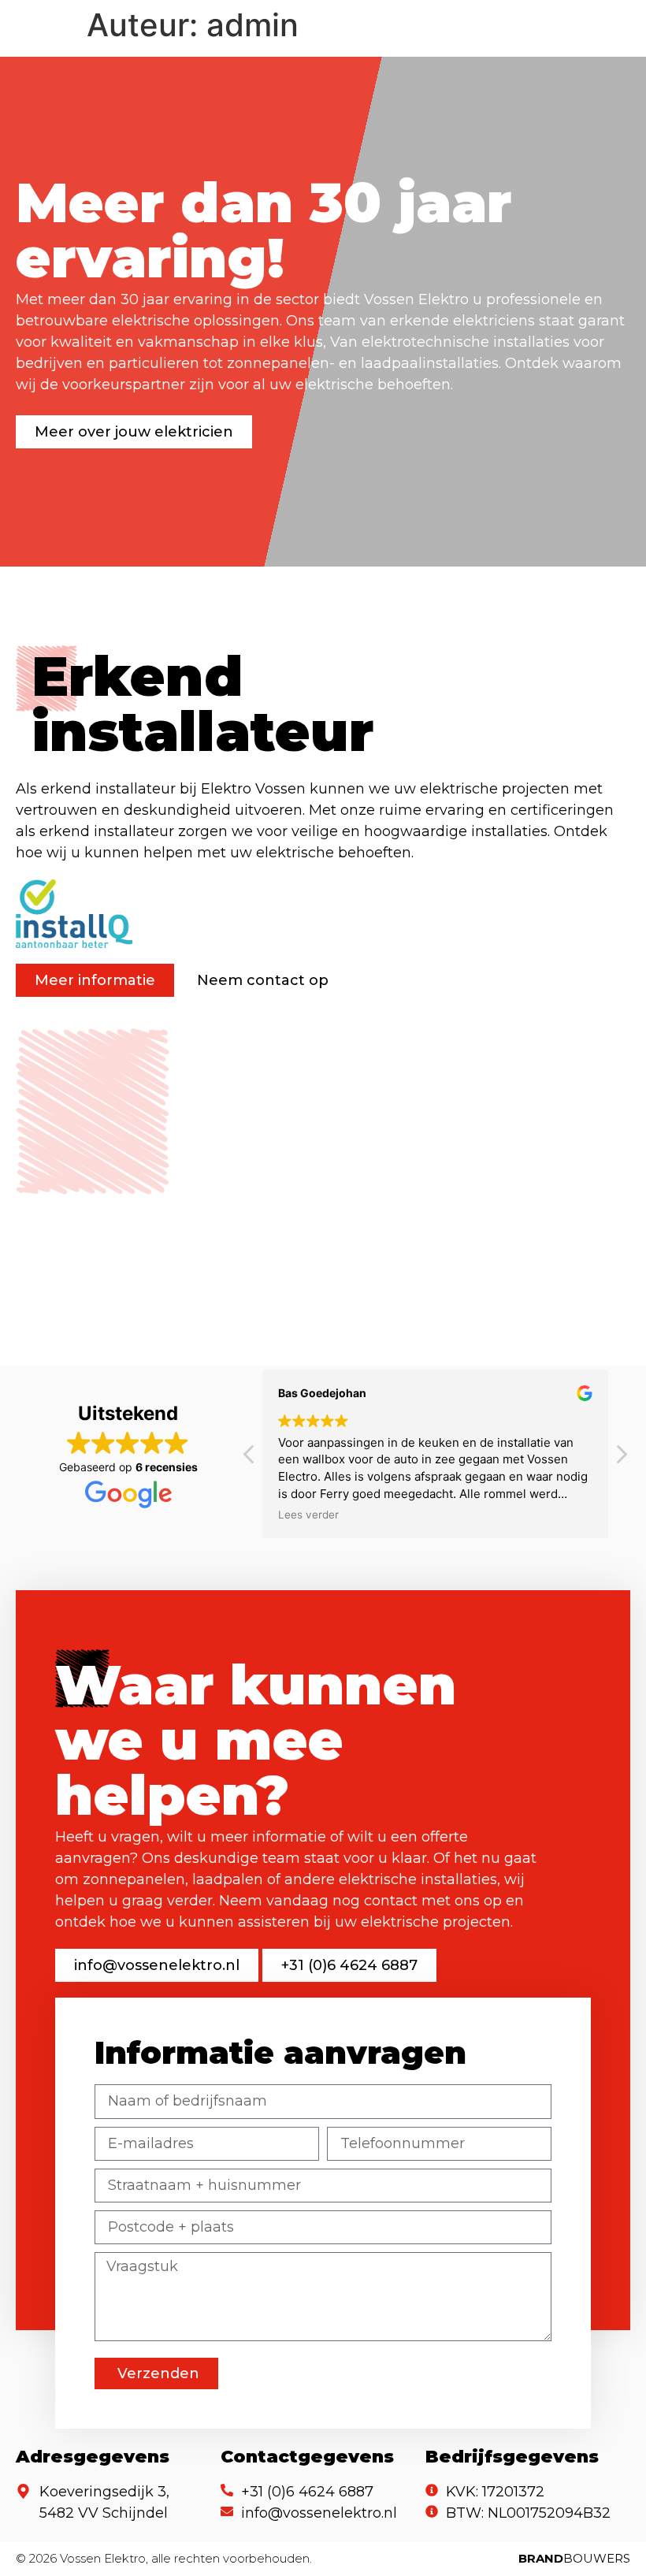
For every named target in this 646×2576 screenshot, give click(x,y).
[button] (621, 1459)
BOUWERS (574, 2558)
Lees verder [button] (308, 1515)
